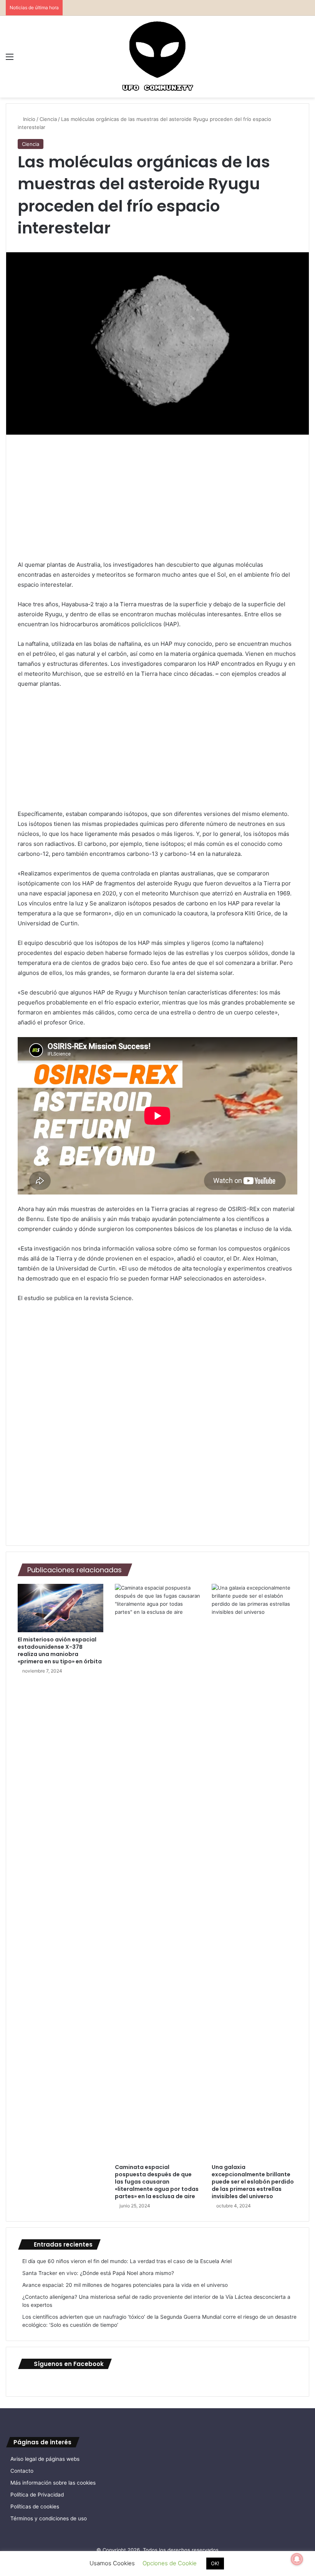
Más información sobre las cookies (53, 2483)
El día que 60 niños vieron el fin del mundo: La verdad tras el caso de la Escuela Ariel (127, 2261)
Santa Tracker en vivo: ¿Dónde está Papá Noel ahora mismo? (98, 2273)
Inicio (28, 119)
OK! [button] (215, 2563)
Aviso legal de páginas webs (45, 2459)
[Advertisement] (157, 503)
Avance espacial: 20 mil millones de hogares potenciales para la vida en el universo (125, 2285)
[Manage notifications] (297, 2559)
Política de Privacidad (37, 2495)
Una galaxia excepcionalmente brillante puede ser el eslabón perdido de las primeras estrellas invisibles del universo (253, 2182)
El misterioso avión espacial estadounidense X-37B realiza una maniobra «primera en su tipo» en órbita (60, 1650)
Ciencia (48, 119)
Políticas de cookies (35, 2507)
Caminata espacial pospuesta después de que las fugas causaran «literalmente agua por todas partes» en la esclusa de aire (157, 2182)
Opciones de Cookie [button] (170, 2563)
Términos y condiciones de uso (49, 2518)
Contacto (22, 2471)
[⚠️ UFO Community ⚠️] (157, 57)
